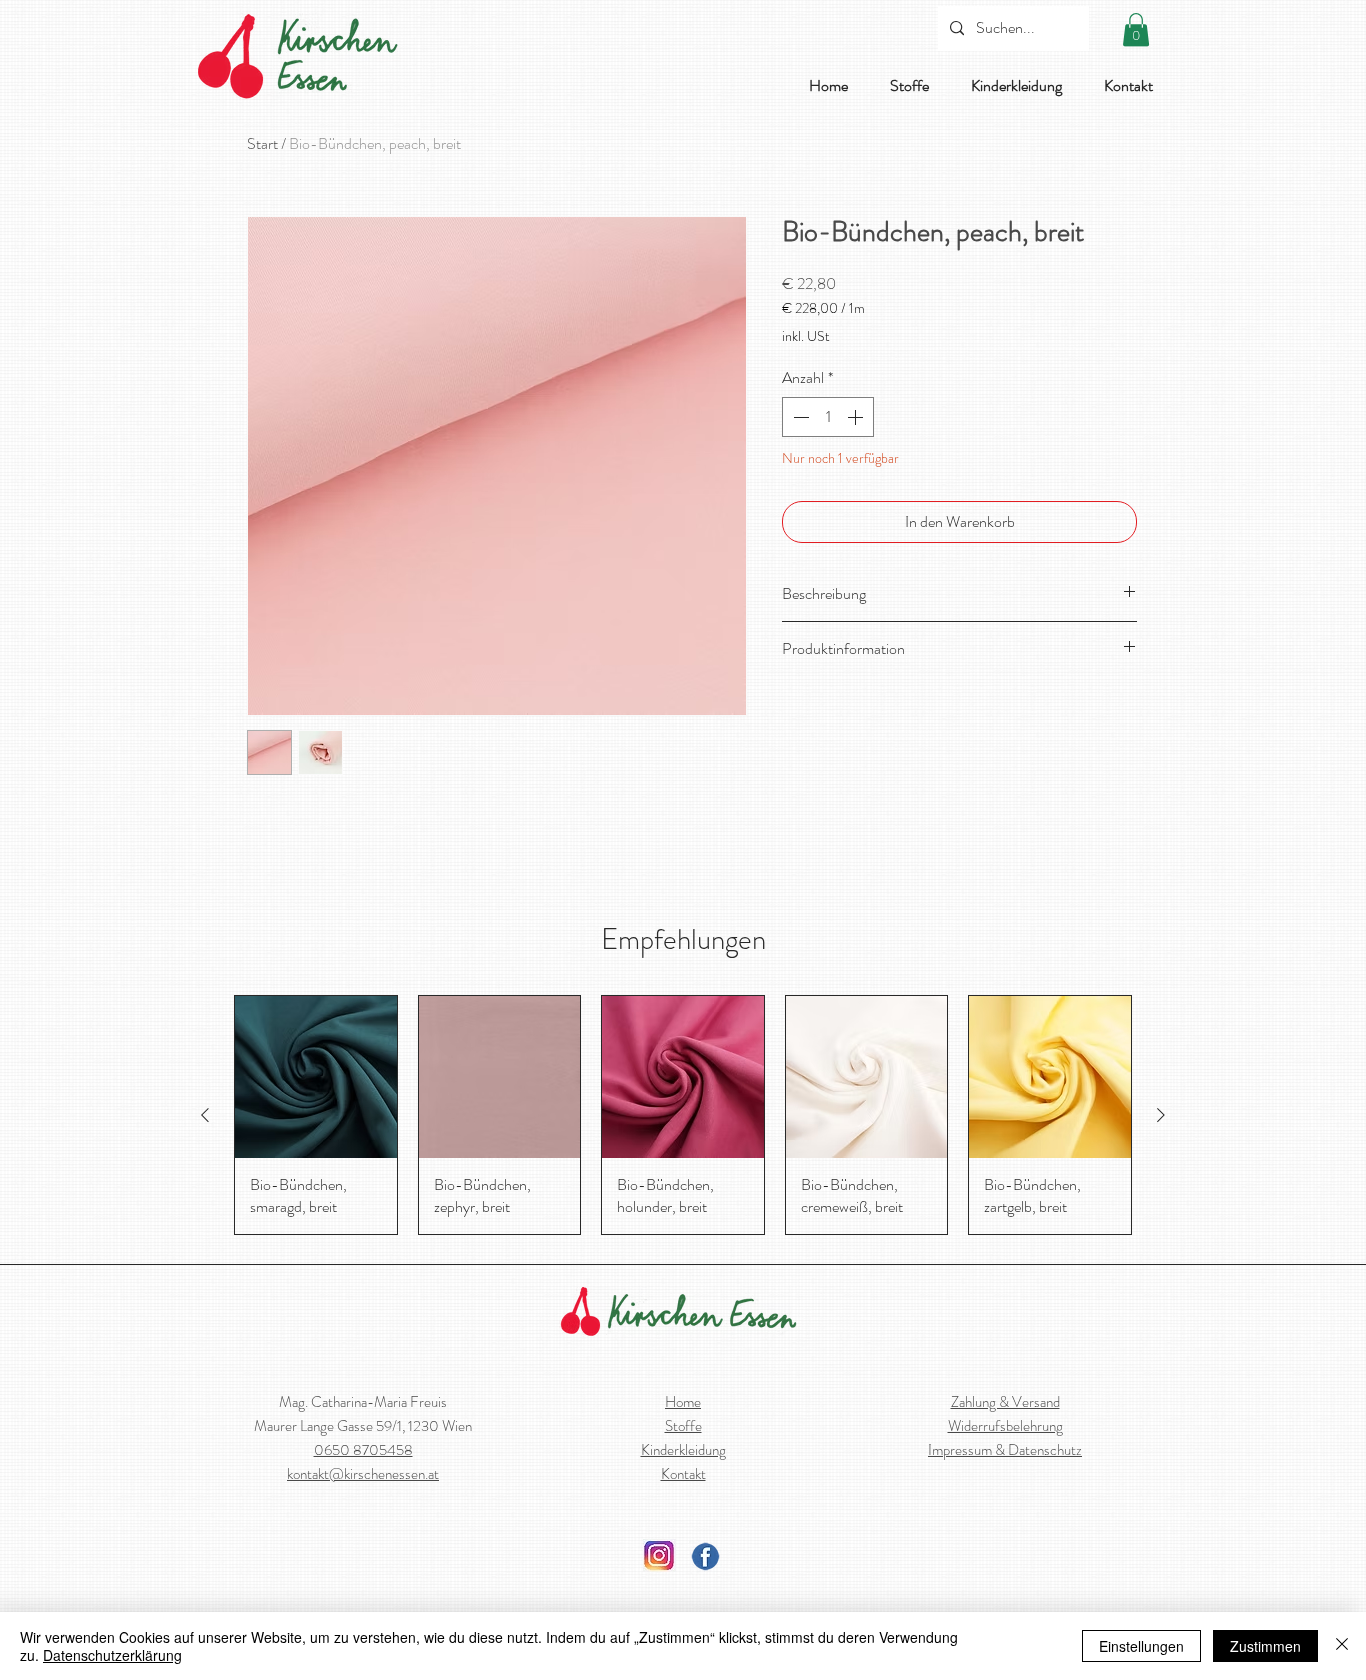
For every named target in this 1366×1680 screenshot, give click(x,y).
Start (262, 143)
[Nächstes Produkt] (1161, 1115)
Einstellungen (1141, 1646)
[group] (683, 1114)
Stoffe (683, 1426)
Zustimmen (1265, 1646)
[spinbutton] (828, 417)
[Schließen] (1342, 1646)
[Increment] (857, 417)
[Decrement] (799, 417)
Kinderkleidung (683, 1450)
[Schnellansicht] (316, 1077)
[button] (1136, 29)
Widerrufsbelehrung (1005, 1426)
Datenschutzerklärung (112, 1655)
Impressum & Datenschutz (1005, 1450)
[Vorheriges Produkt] (205, 1115)
